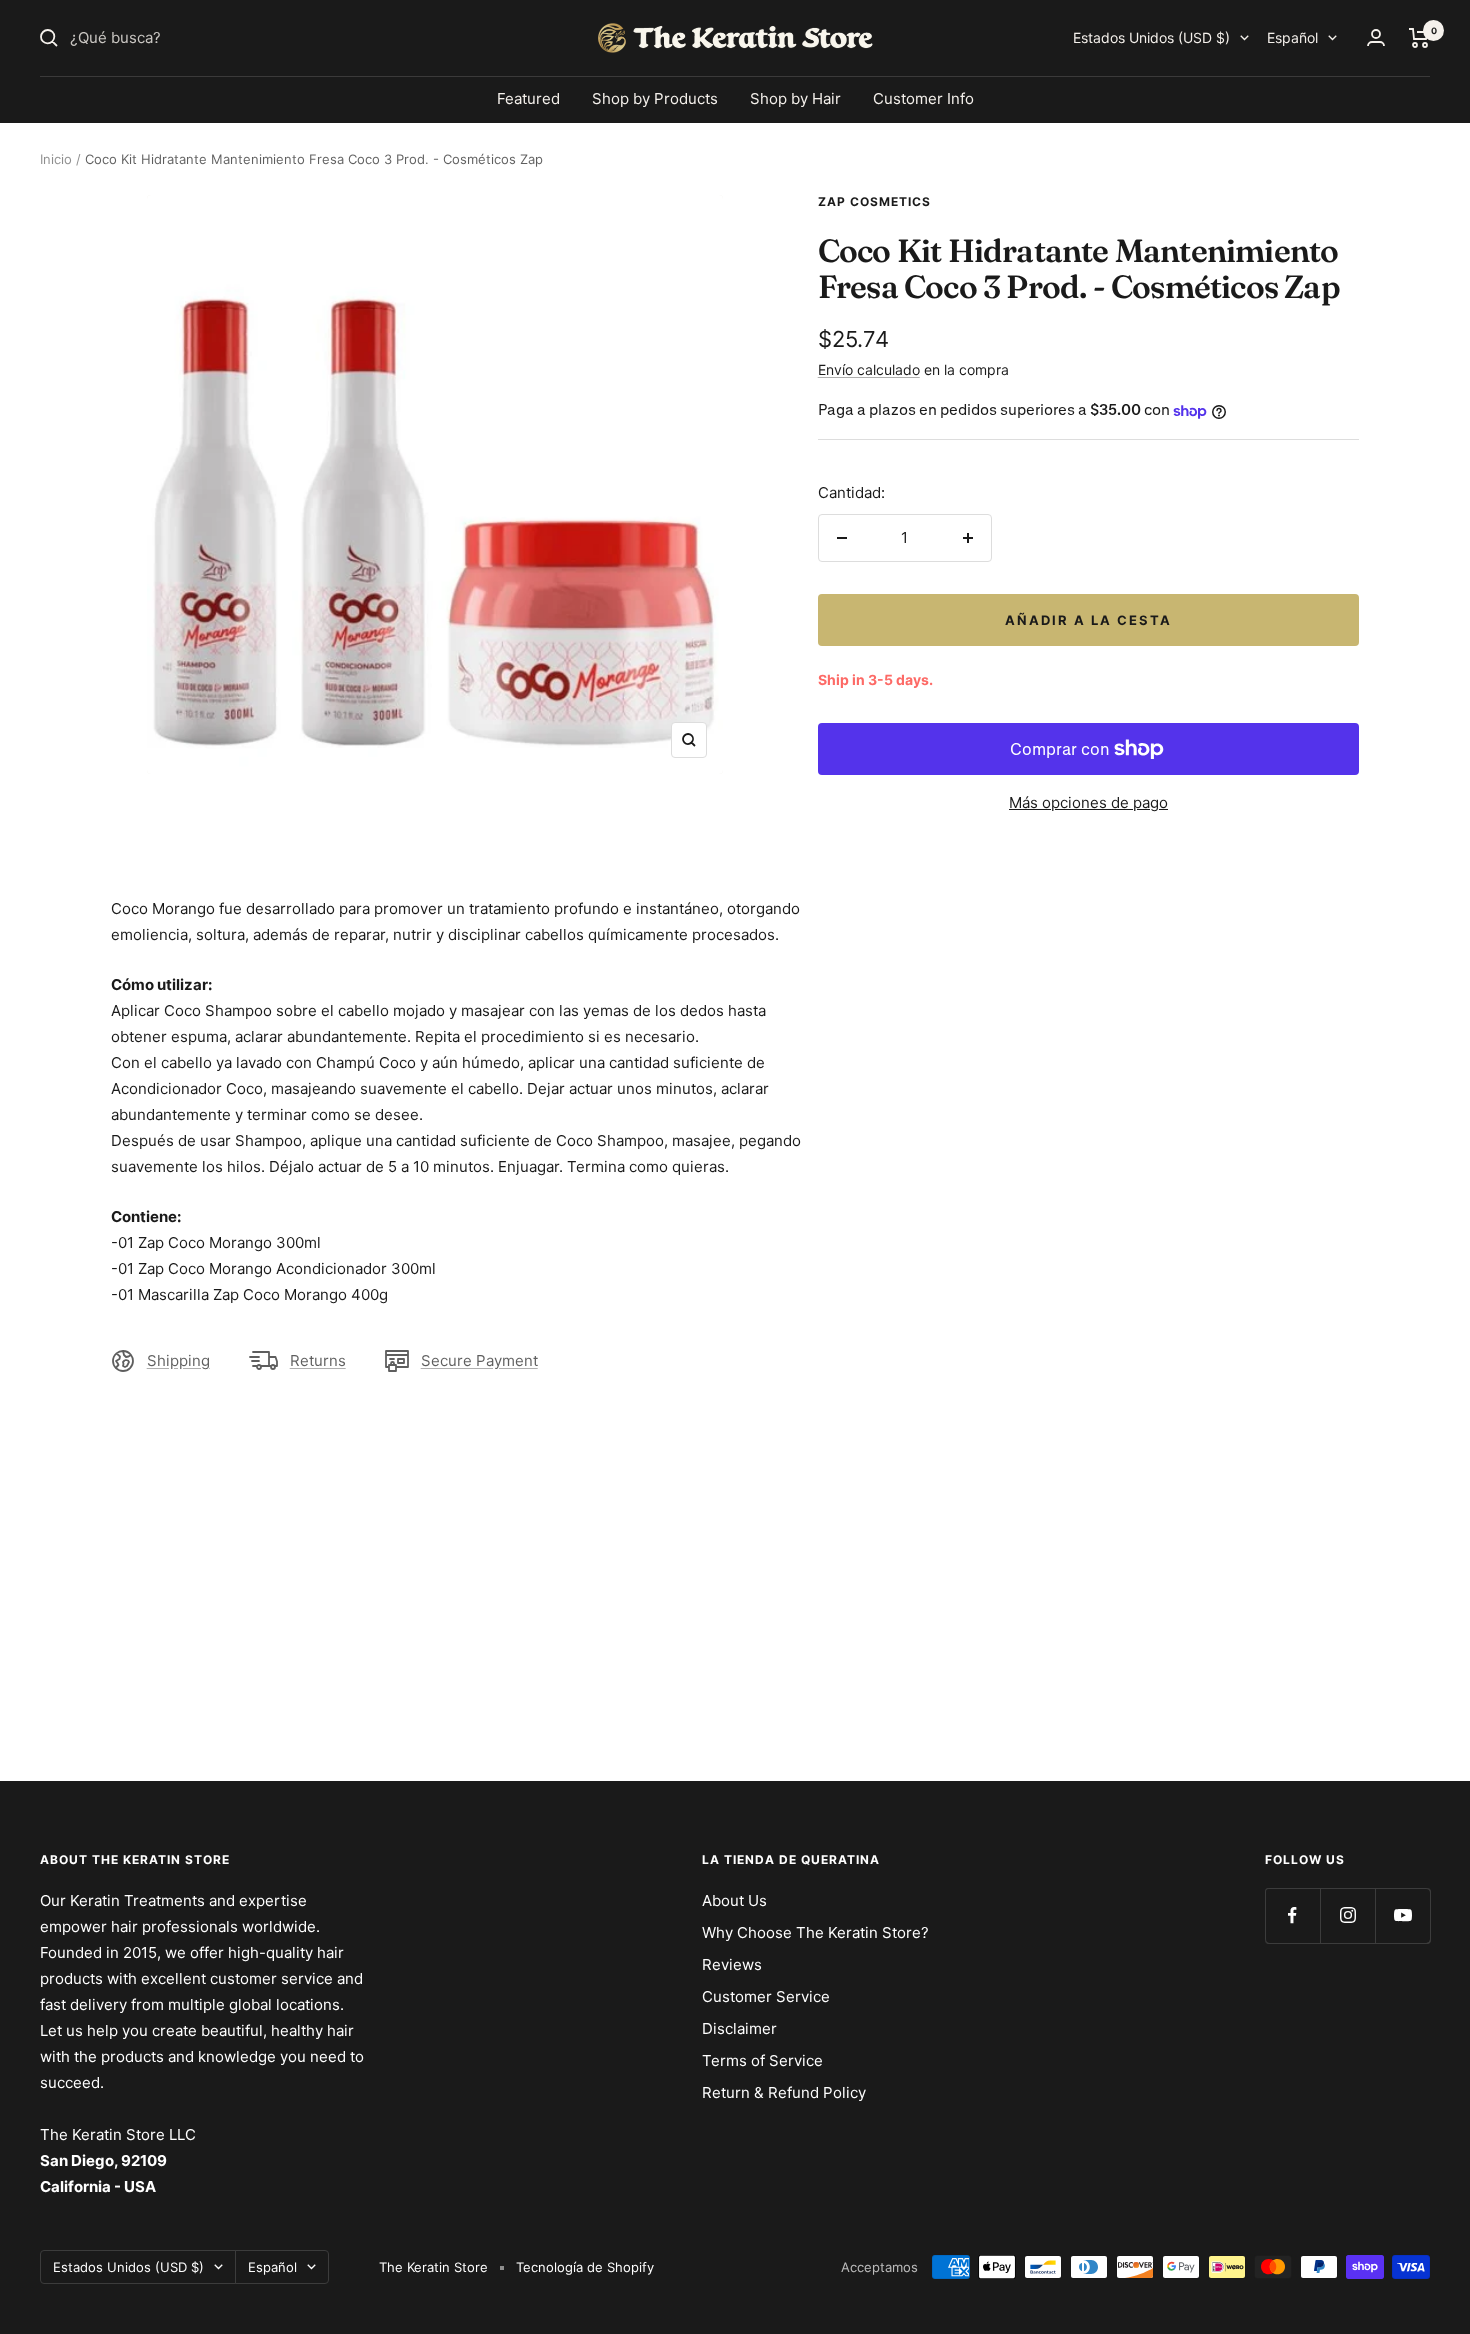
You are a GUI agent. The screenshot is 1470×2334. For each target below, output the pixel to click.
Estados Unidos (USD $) (1151, 37)
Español (1292, 37)
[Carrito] (1419, 38)
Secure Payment (479, 1360)
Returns (318, 1360)
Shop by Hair (795, 98)
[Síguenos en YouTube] (1402, 1915)
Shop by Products (655, 98)
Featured (528, 98)
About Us (734, 1900)
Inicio (56, 159)
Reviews (732, 1964)
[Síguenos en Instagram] (1347, 1915)
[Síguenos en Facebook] (1292, 1915)
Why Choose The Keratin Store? (815, 1932)
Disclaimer (739, 2028)
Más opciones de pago (1088, 802)
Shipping (178, 1360)
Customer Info (923, 98)
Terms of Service (762, 2060)
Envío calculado (869, 369)
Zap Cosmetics (874, 201)
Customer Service (766, 1996)
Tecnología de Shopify (585, 2267)
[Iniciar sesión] (1376, 37)
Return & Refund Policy (784, 2092)
